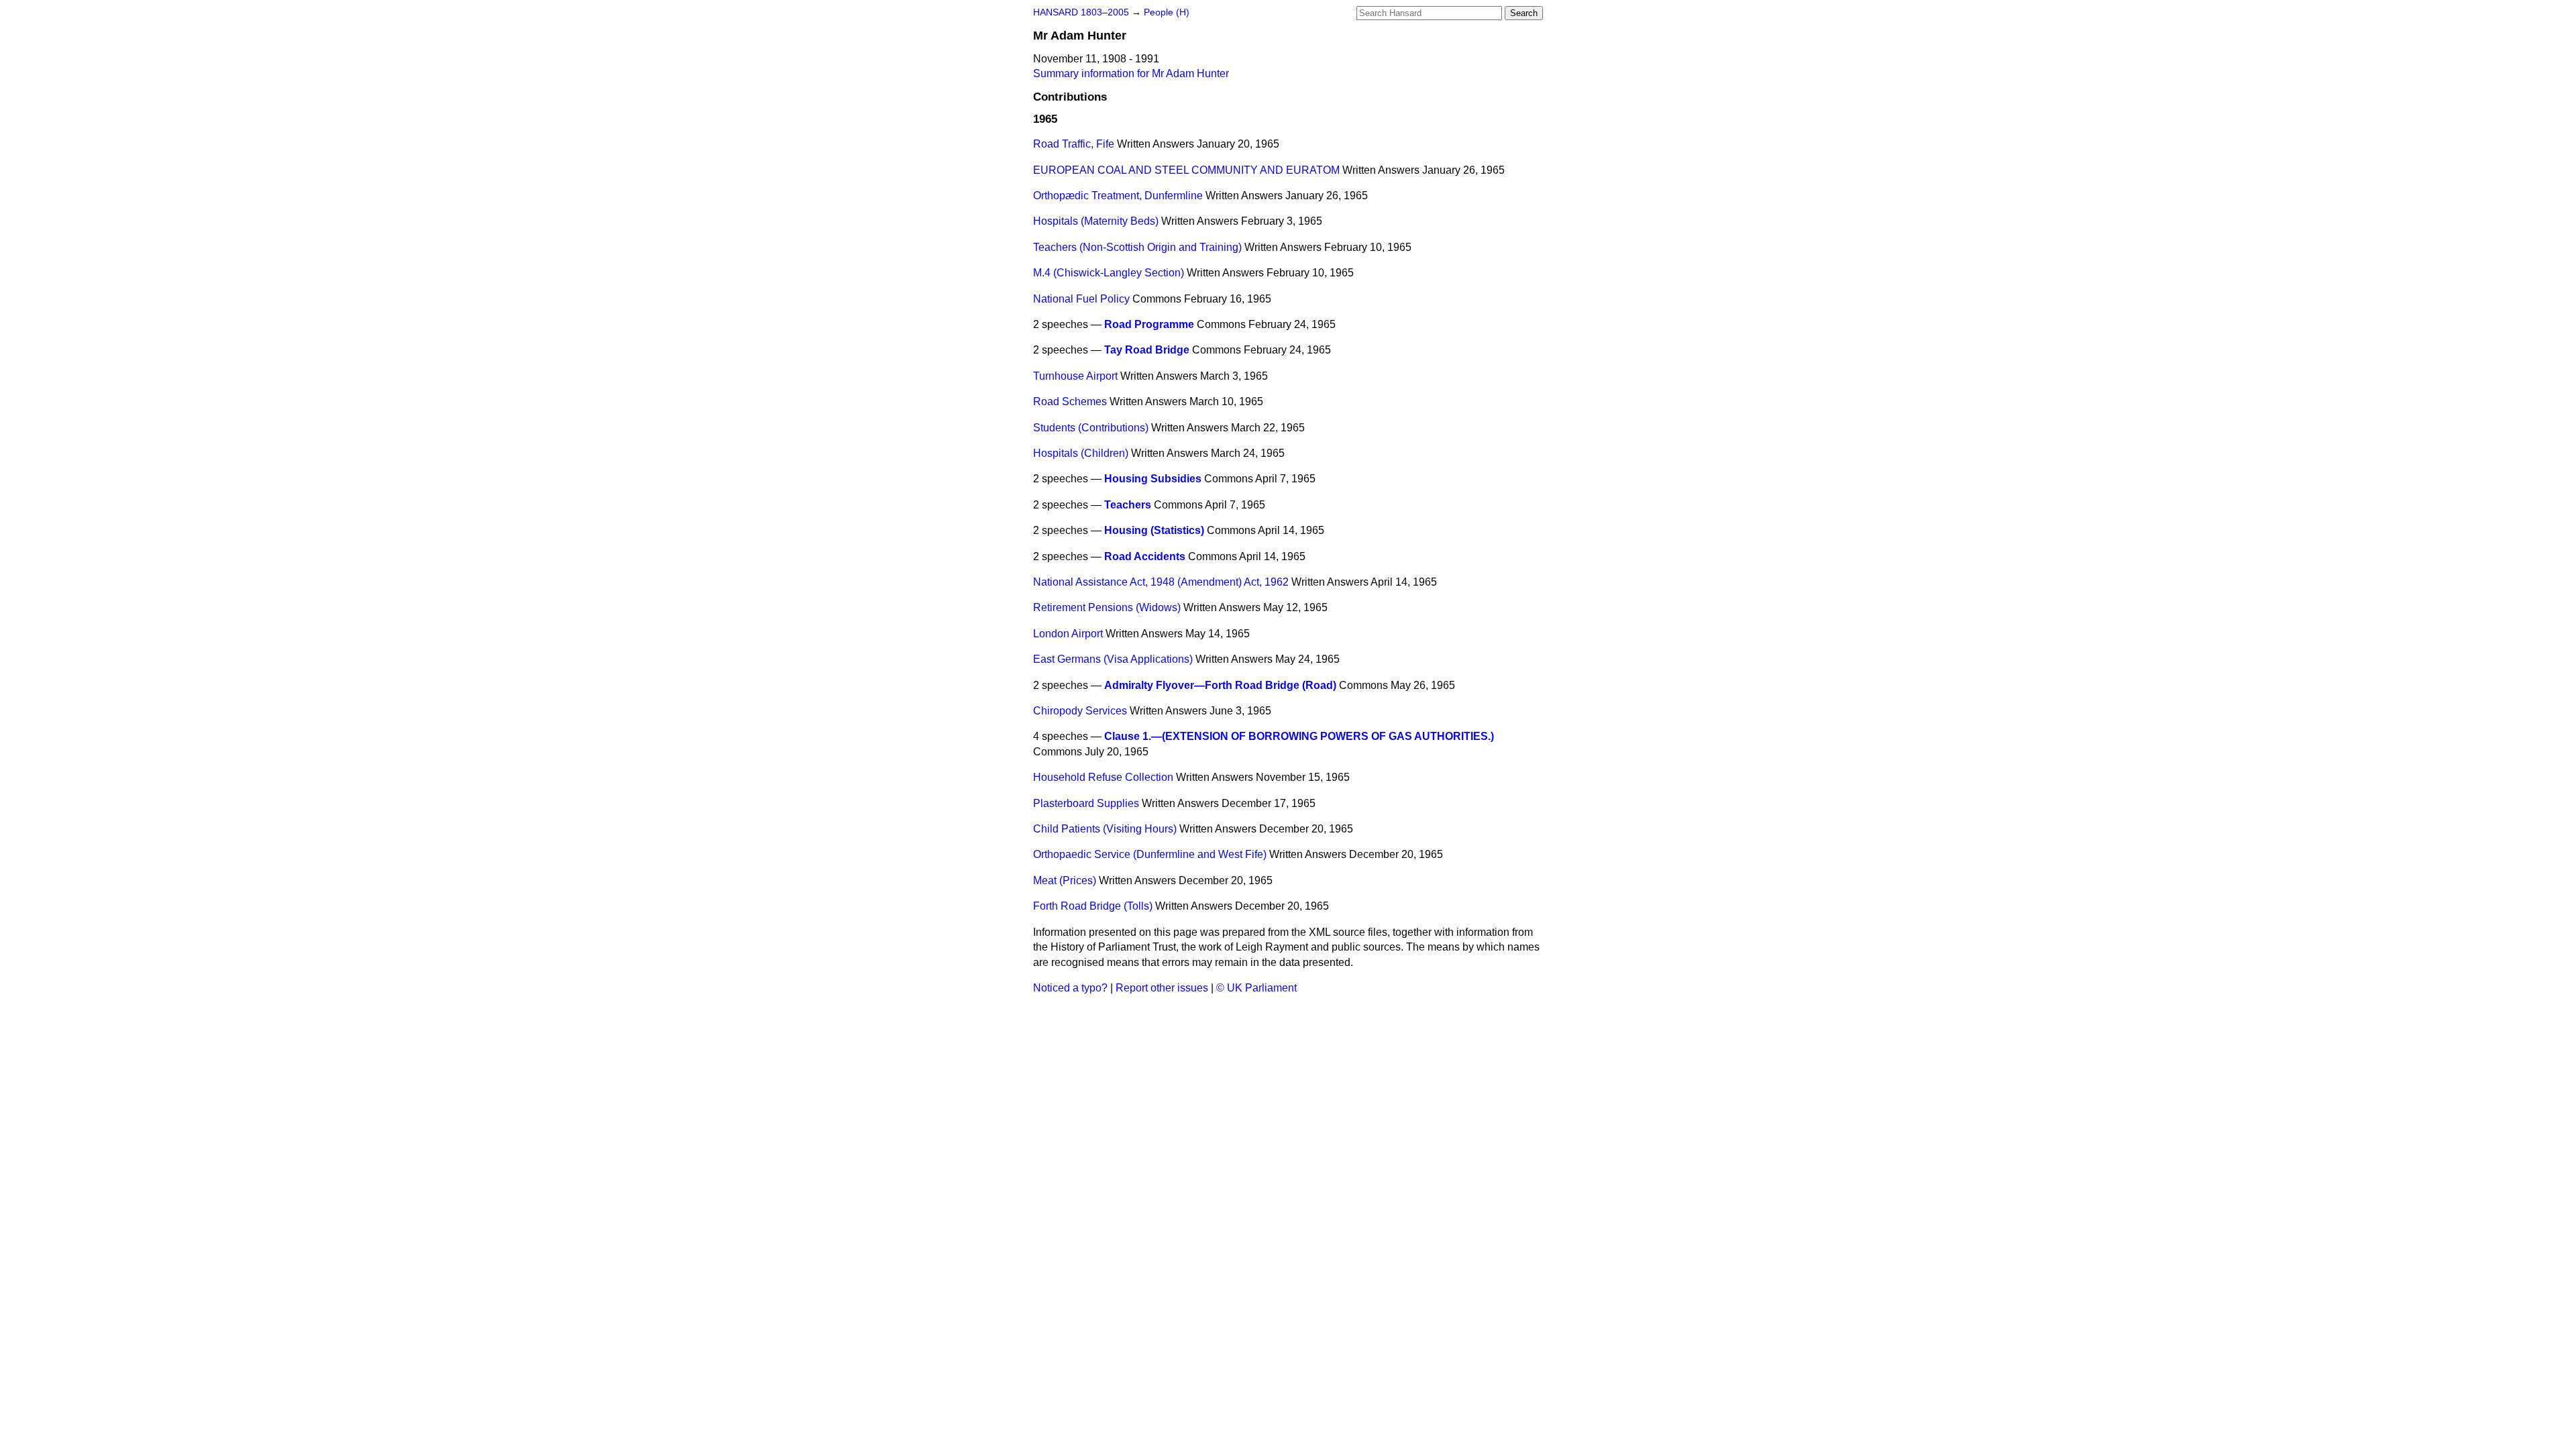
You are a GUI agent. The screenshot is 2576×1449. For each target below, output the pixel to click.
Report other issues (1162, 988)
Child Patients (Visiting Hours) (1105, 829)
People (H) (1167, 12)
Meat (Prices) (1065, 880)
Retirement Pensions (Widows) (1107, 607)
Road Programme (1149, 324)
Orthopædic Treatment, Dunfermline (1118, 196)
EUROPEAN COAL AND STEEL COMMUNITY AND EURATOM (1186, 170)
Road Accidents (1145, 556)
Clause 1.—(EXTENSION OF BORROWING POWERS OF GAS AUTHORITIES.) (1299, 736)
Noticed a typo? (1070, 988)
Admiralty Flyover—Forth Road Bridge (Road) (1220, 685)
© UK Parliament (1256, 988)
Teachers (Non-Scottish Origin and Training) (1137, 247)
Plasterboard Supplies (1086, 803)
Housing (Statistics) (1154, 530)
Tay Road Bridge (1147, 350)
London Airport (1068, 634)
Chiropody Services (1080, 711)
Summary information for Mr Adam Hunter (1131, 73)
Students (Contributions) (1091, 428)
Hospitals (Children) (1081, 453)
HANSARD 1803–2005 (1081, 12)
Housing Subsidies (1153, 479)
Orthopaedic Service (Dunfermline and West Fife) (1150, 854)
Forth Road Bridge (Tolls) (1093, 906)
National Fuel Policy (1081, 299)
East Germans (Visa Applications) (1113, 659)
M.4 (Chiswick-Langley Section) (1109, 273)
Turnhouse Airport (1075, 376)
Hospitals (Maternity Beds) (1096, 221)
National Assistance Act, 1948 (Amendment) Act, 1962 (1161, 582)
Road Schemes (1070, 401)
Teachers (1128, 505)
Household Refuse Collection (1103, 777)
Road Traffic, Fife (1074, 144)
